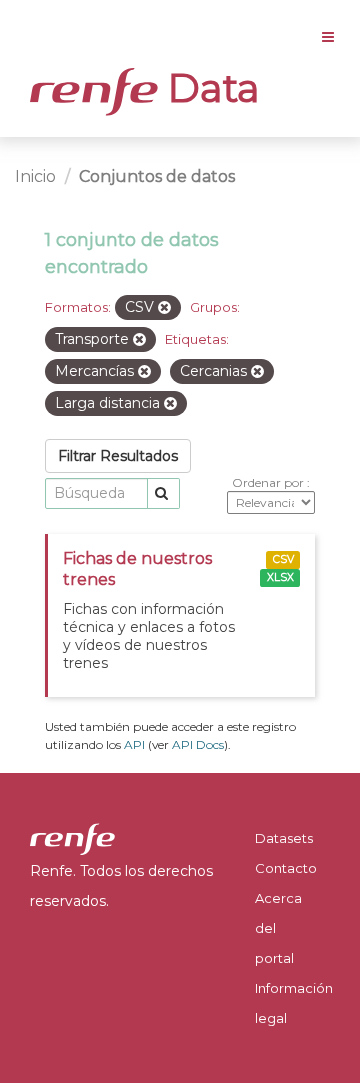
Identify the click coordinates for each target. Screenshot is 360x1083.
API (134, 744)
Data (209, 88)
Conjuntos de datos (157, 176)
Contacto (286, 868)
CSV (283, 559)
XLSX (280, 577)
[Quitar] (164, 308)
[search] (163, 493)
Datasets (284, 838)
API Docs (198, 744)
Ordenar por (269, 482)
